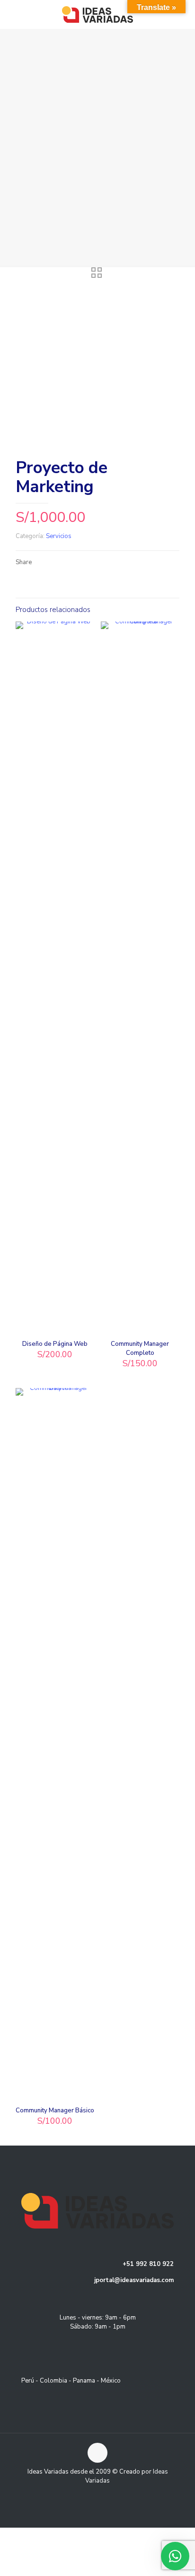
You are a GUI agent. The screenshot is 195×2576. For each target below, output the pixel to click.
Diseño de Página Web (55, 1344)
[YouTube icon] (102, 2494)
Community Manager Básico (55, 2110)
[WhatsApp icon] (83, 2494)
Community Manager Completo (140, 1348)
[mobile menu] (182, 14)
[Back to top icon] (97, 2453)
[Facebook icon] (93, 2494)
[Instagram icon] (112, 2494)
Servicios (59, 536)
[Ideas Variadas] (97, 14)
